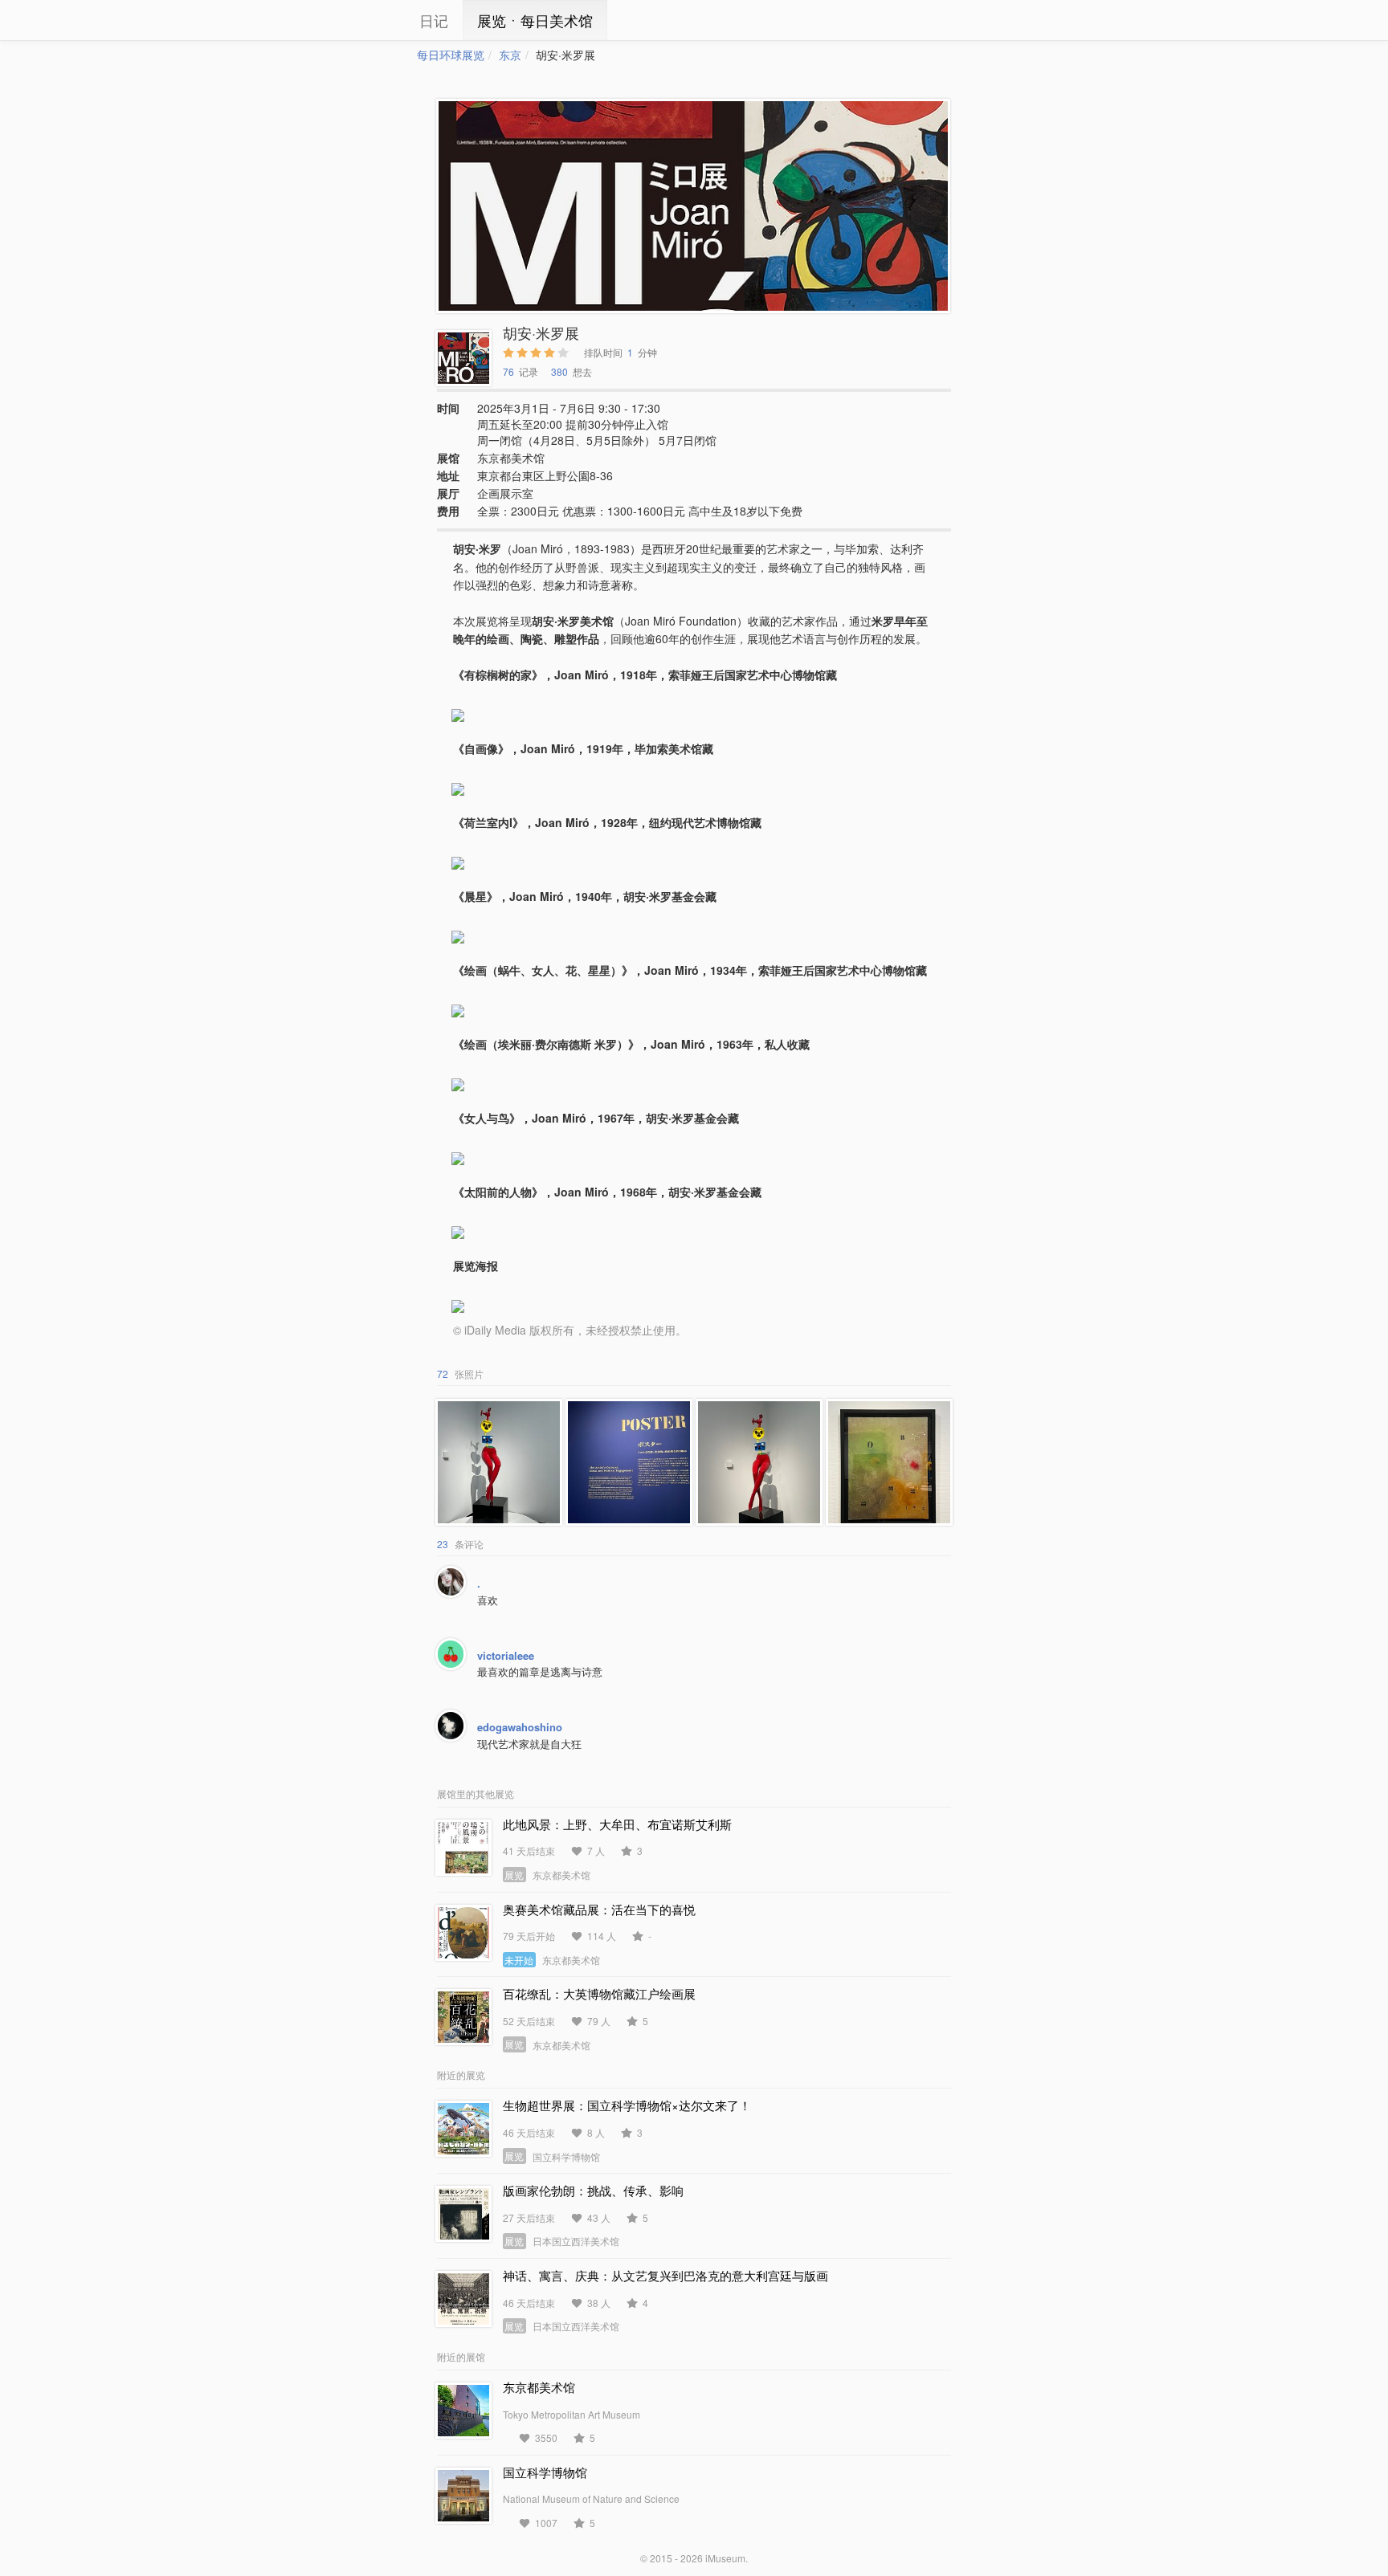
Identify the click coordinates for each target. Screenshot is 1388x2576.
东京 (510, 55)
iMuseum (725, 2558)
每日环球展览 (451, 55)
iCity (369, 20)
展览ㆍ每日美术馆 (535, 20)
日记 (434, 20)
